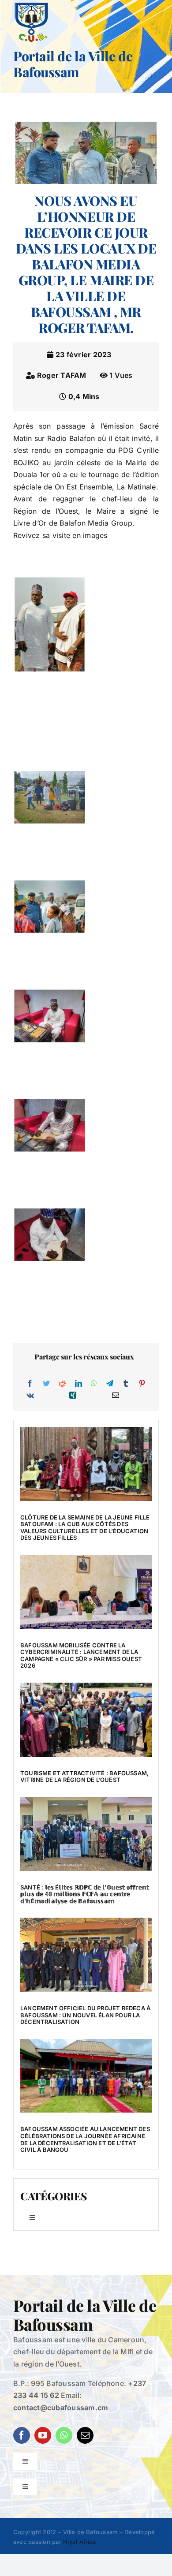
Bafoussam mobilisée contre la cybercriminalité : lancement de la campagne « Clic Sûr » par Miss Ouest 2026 (81, 1656)
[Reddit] (62, 1384)
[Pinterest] (142, 1384)
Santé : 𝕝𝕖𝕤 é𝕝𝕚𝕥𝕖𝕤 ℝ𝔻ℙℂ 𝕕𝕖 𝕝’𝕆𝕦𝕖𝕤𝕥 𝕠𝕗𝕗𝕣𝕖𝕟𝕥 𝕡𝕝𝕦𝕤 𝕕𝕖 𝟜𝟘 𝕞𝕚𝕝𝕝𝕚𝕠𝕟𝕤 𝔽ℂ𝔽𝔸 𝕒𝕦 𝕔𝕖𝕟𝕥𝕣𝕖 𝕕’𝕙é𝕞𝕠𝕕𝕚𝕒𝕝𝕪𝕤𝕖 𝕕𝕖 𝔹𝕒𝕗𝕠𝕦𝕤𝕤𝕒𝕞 (85, 1894)
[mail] (85, 2435)
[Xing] (73, 1396)
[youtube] (43, 2435)
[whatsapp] (64, 2435)
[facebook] (22, 2435)
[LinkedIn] (79, 1384)
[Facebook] (30, 1384)
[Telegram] (110, 1384)
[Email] (116, 1396)
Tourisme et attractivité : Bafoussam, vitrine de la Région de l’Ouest (84, 1777)
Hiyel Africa (79, 2542)
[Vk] (30, 1396)
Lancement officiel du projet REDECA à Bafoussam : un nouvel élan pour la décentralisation (85, 2015)
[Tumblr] (126, 1384)
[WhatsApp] (94, 1384)
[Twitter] (46, 1384)
